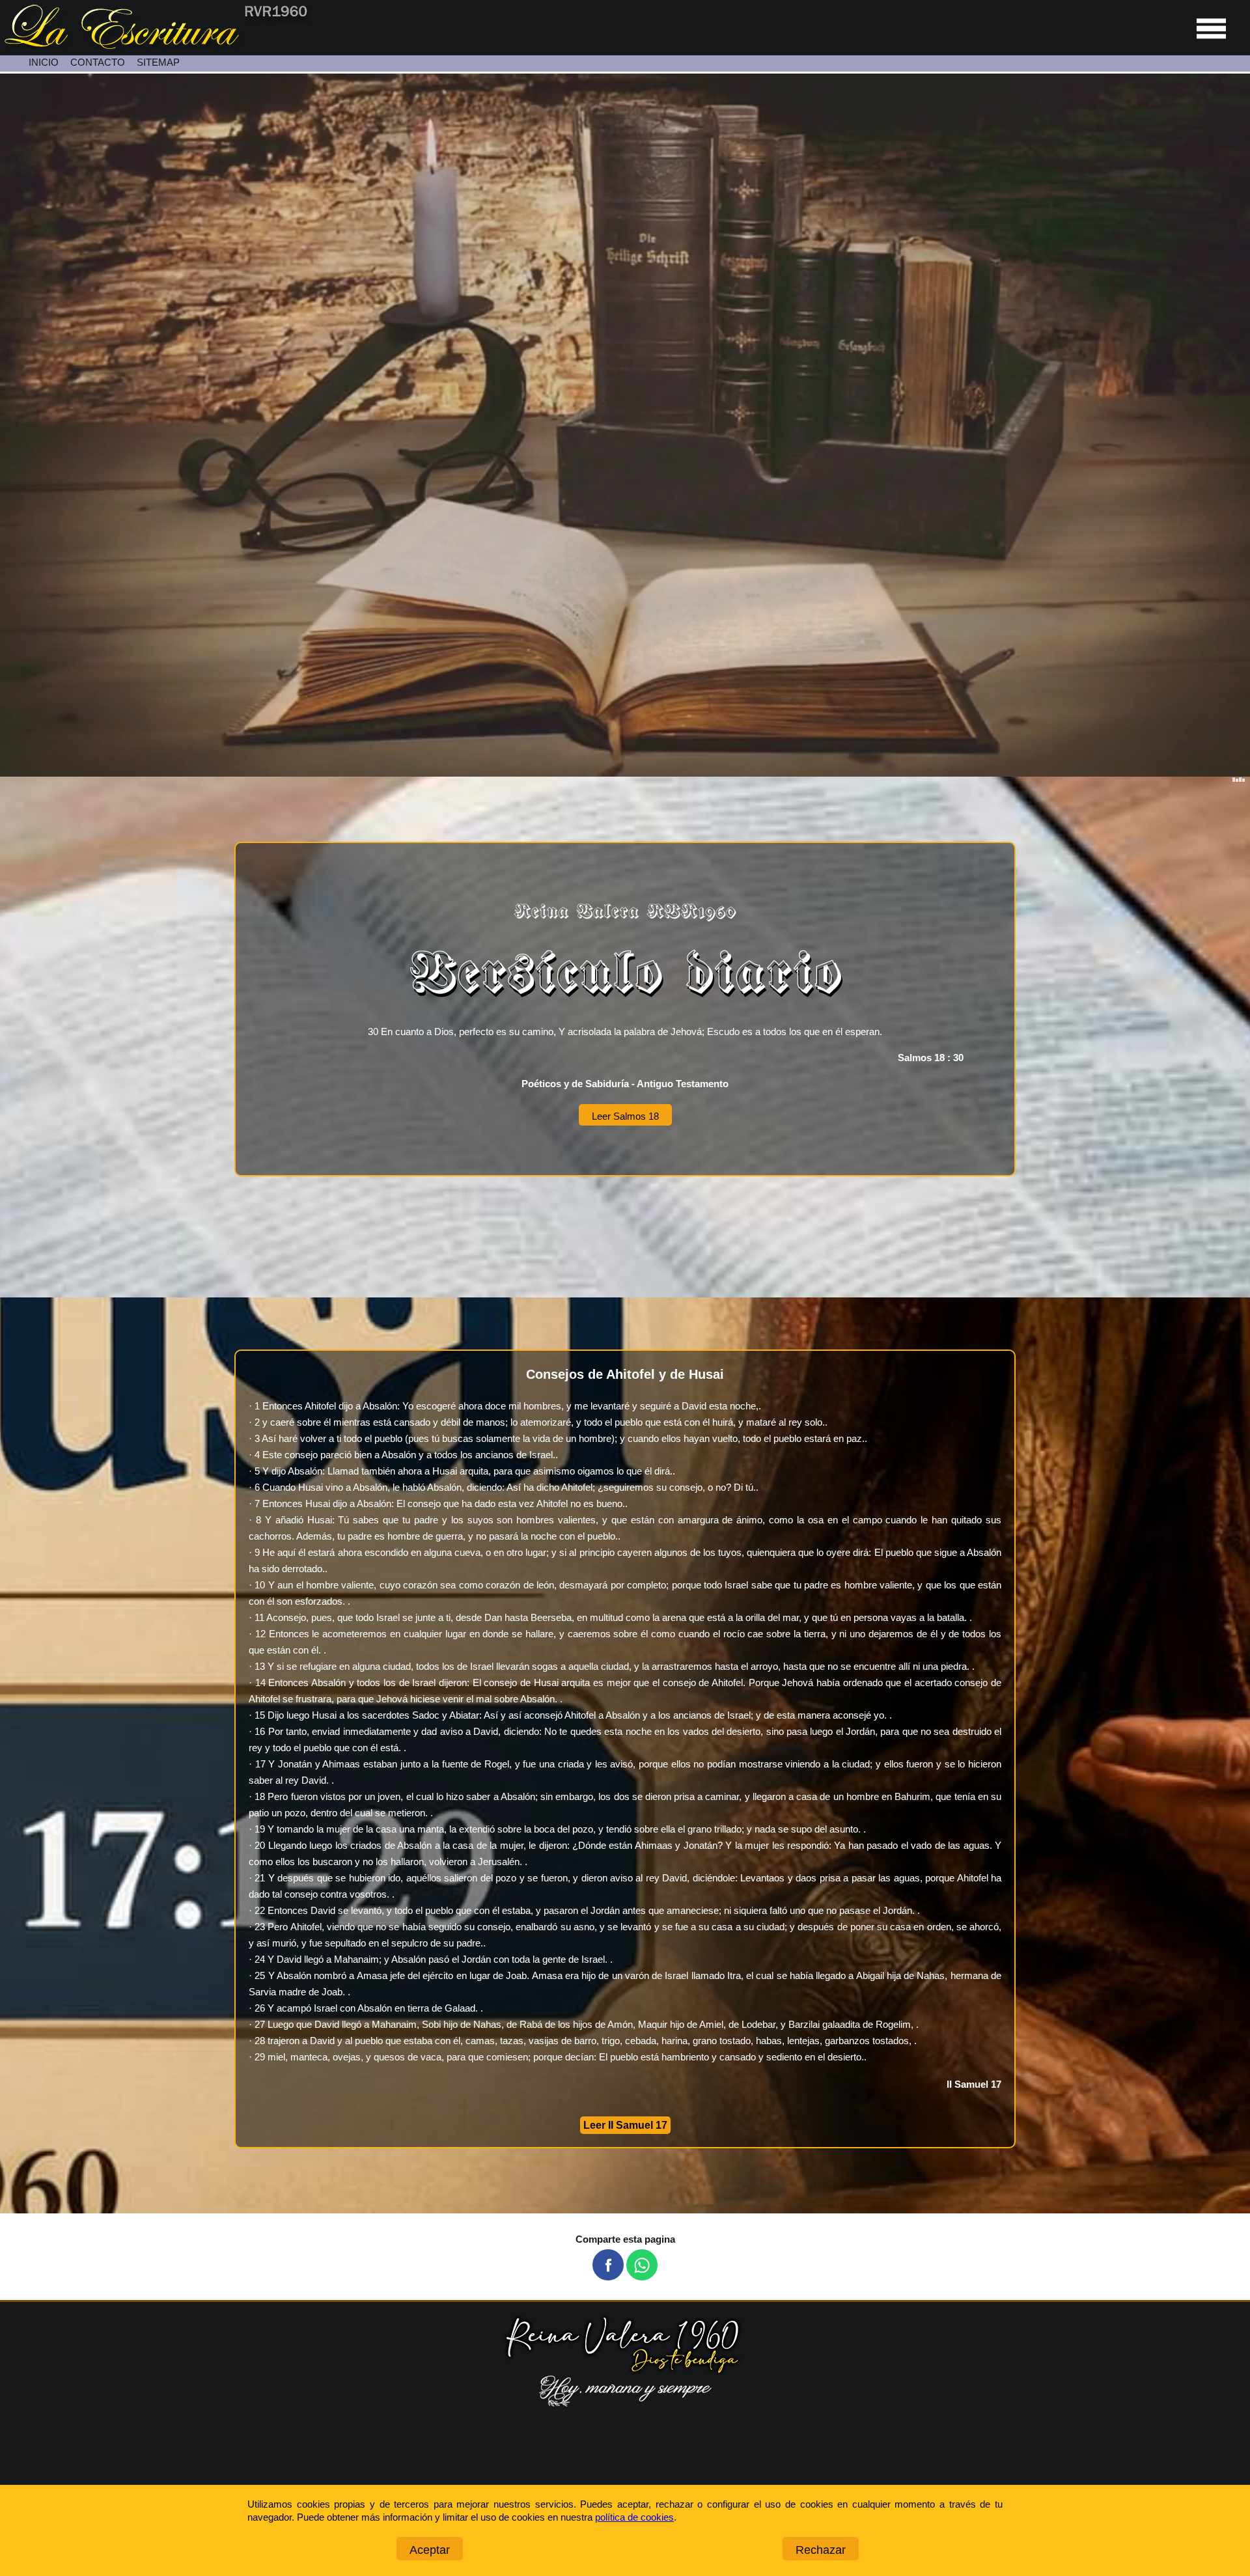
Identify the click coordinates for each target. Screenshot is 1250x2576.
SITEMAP (158, 62)
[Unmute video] (625, 425)
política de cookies (634, 2517)
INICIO (44, 62)
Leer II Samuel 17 (625, 2125)
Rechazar (821, 2550)
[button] (608, 2265)
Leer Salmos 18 (625, 1116)
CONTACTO (98, 62)
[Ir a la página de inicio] (155, 45)
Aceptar (430, 2550)
